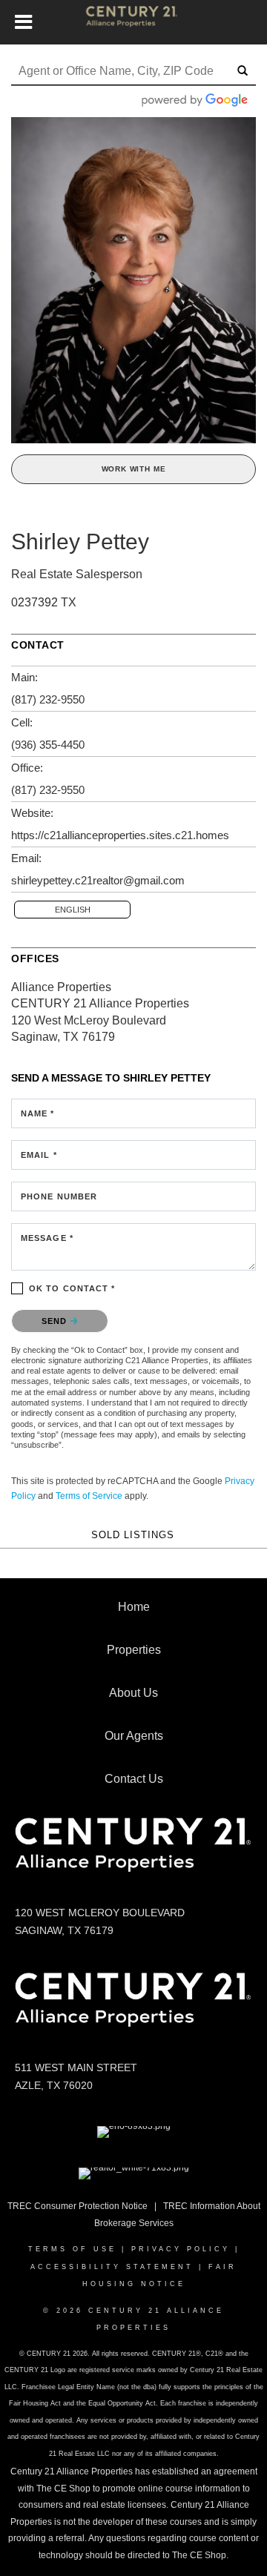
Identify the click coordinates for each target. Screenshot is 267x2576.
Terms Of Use (72, 2249)
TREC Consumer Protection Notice (78, 2206)
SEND (56, 1321)
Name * (38, 1113)
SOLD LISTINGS (133, 1535)
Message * (47, 1238)
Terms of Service (89, 1496)
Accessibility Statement (112, 2267)
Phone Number (59, 1196)
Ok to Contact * (72, 1288)
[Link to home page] (134, 22)
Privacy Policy (181, 2249)
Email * (39, 1155)
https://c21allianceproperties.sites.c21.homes (120, 835)
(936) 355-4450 (48, 745)
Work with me (134, 469)
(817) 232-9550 (48, 699)
